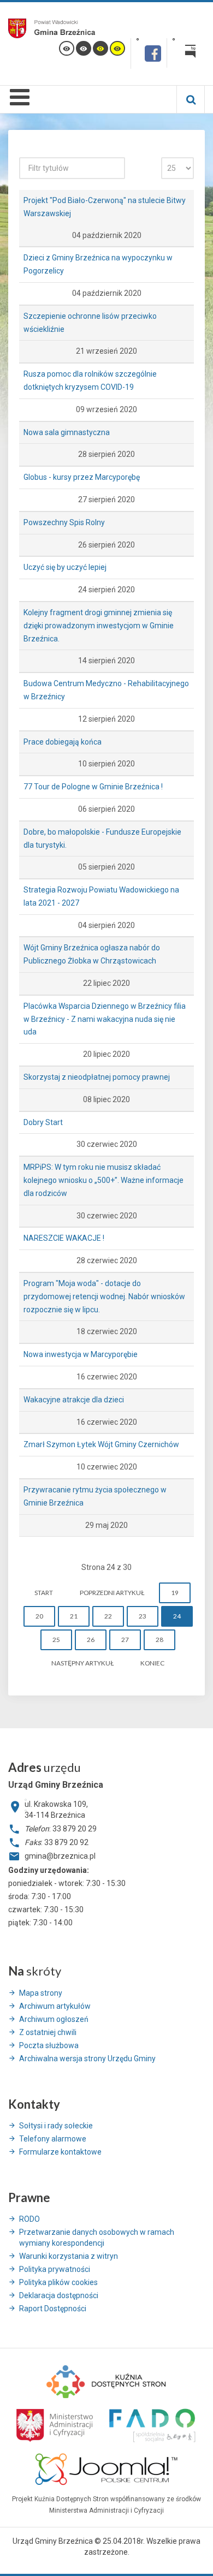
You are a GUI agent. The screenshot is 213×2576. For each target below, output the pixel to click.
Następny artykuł (82, 1663)
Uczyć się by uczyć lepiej (65, 567)
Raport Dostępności (53, 2309)
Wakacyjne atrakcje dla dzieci (74, 1400)
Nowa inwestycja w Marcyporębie (81, 1354)
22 (108, 1616)
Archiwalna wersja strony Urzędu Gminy (87, 2059)
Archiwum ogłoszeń (54, 2019)
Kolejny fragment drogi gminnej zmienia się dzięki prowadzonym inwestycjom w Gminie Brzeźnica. (99, 626)
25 (56, 1640)
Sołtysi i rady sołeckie (56, 2126)
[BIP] (186, 53)
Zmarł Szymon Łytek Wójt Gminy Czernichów (101, 1444)
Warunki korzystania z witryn (69, 2256)
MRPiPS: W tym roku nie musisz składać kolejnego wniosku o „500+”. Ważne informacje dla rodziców (103, 1180)
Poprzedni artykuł (112, 1593)
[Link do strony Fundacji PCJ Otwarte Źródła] (107, 2468)
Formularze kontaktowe (60, 2152)
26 (91, 1640)
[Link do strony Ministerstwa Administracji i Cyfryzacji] (55, 2424)
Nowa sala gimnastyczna (67, 432)
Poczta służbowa (49, 2045)
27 (125, 1640)
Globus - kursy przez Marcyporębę (82, 477)
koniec (152, 1663)
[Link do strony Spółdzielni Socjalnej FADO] (151, 2424)
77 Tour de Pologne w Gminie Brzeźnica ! (93, 787)
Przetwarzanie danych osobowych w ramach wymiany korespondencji (97, 2238)
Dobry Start (43, 1122)
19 (175, 1593)
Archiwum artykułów (55, 2006)
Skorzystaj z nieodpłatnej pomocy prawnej (97, 1077)
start (44, 1593)
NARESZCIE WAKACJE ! (64, 1238)
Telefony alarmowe (53, 2139)
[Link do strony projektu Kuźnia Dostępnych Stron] (106, 2381)
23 (143, 1616)
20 (39, 1616)
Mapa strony (41, 1993)
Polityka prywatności (55, 2269)
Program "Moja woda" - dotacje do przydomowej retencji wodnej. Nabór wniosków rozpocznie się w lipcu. (104, 1296)
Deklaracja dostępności (59, 2295)
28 (159, 1640)
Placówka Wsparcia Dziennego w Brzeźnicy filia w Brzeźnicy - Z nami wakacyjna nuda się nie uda (105, 1019)
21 (74, 1616)
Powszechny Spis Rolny (64, 522)
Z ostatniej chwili (48, 2032)
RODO (29, 2219)
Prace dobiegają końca (63, 742)
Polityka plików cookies (58, 2282)
